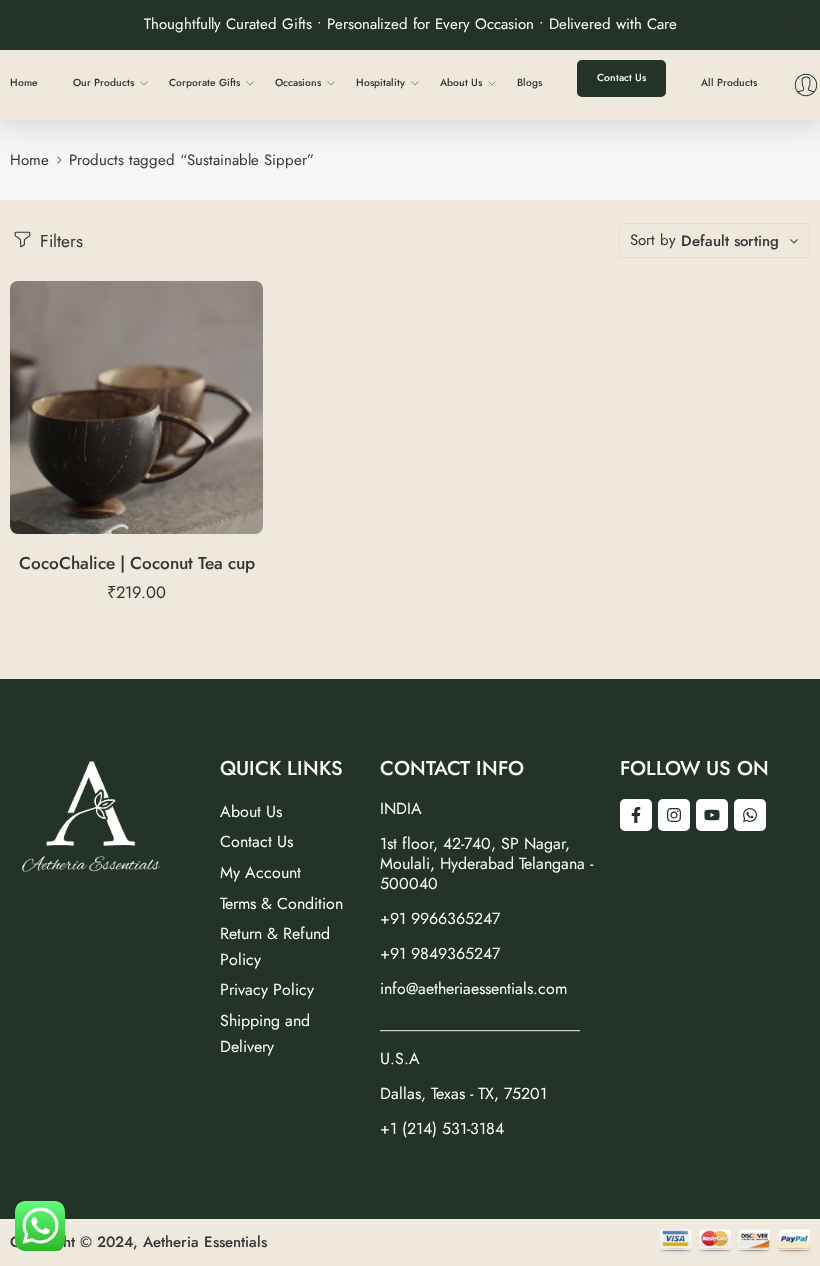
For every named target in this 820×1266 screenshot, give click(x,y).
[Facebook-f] (636, 815)
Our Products (103, 82)
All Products (729, 82)
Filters (59, 241)
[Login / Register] (806, 85)
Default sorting (730, 241)
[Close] (797, 25)
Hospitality (380, 82)
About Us (461, 82)
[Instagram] (674, 815)
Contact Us (621, 77)
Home (24, 82)
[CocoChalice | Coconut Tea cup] (136, 407)
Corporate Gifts (204, 82)
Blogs (529, 82)
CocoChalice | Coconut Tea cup (137, 563)
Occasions (298, 82)
